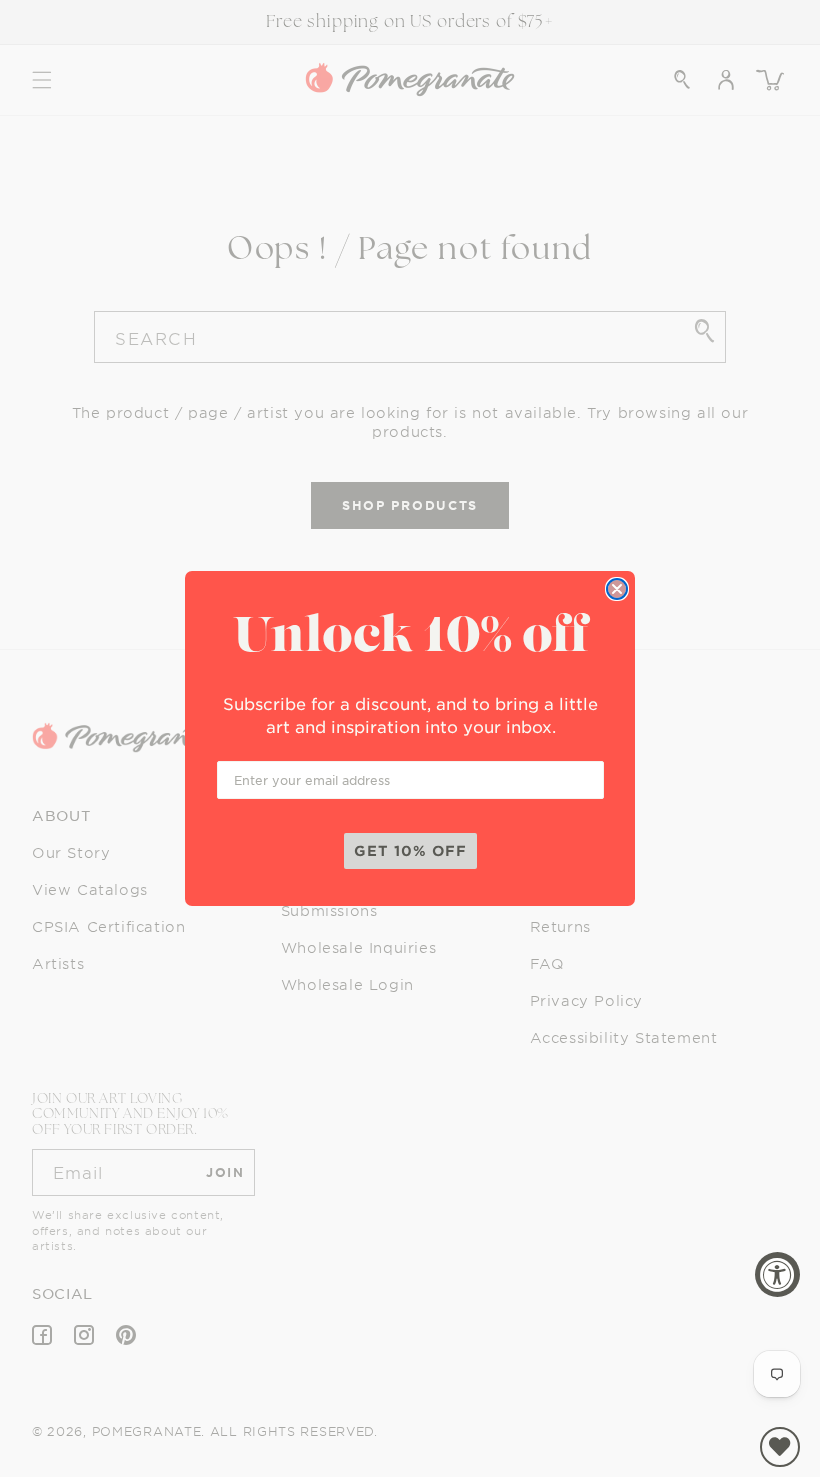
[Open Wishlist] (780, 1447)
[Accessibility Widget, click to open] (777, 1274)
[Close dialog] (617, 589)
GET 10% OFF (410, 850)
